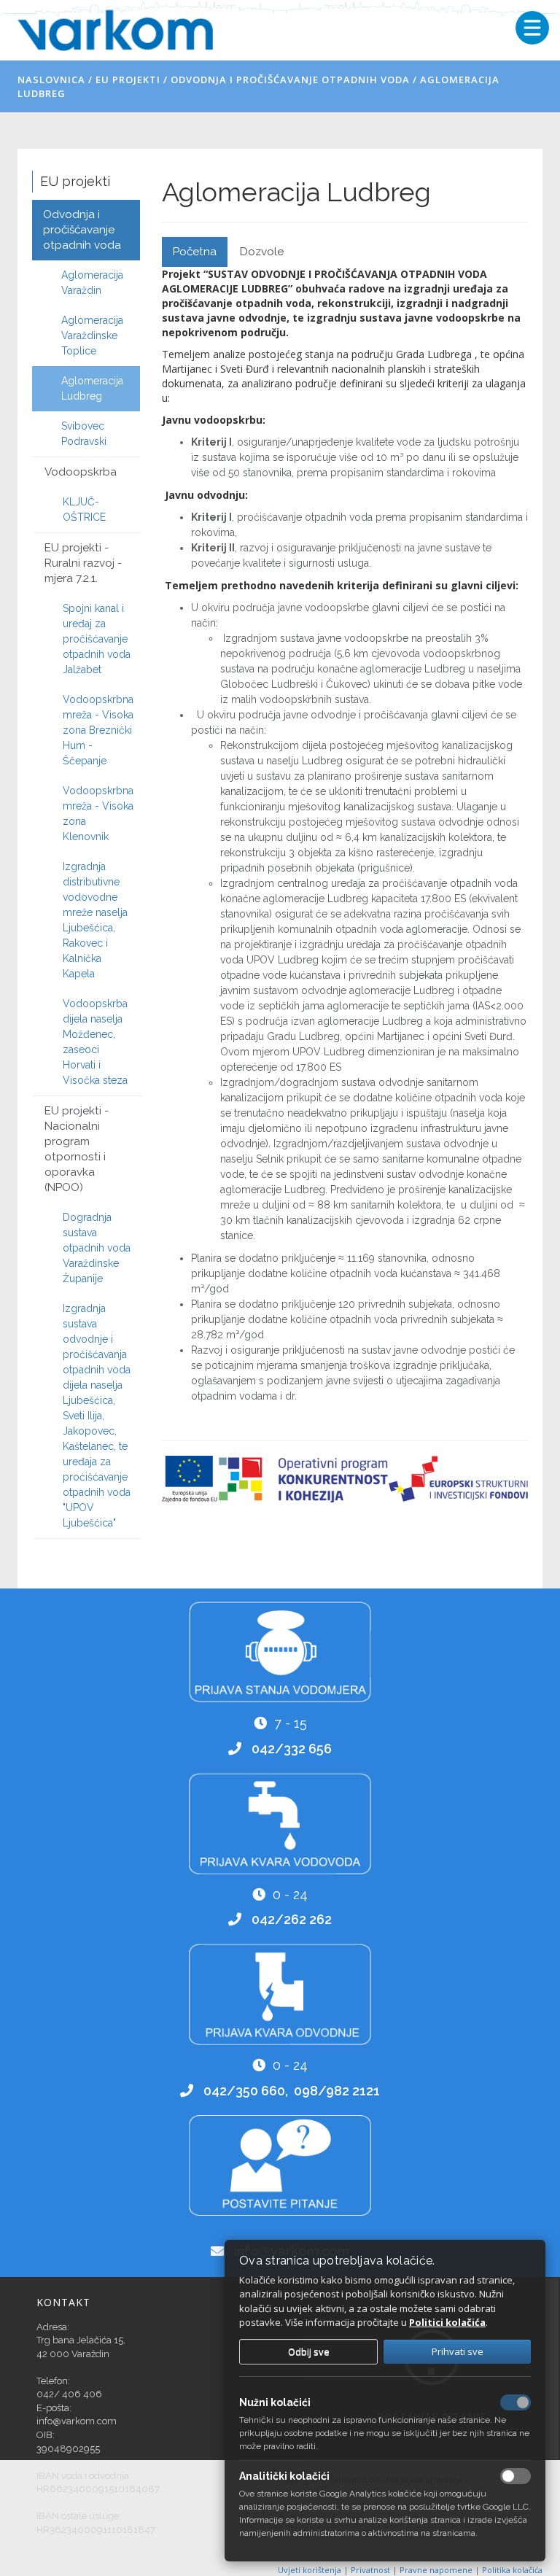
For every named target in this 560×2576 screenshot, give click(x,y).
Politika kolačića (512, 2570)
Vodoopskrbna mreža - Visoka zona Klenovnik (98, 814)
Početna (195, 252)
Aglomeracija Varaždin (92, 283)
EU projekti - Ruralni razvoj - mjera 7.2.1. (83, 563)
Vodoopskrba (81, 472)
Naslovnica (51, 79)
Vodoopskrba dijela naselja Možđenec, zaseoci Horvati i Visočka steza (95, 1042)
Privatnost (372, 2570)
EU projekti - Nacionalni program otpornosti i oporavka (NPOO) (77, 1149)
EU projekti (128, 79)
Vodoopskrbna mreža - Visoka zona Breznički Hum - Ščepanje (98, 730)
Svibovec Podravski (84, 434)
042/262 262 (292, 1919)
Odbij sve (309, 2351)
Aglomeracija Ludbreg (92, 388)
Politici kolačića (447, 2322)
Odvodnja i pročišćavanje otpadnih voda (290, 79)
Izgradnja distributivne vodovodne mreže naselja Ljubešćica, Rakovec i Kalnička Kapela (95, 920)
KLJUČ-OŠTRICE (84, 509)
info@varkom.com (77, 2421)
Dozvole (262, 252)
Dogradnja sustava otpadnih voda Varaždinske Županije (97, 1248)
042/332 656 (292, 1749)
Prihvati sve (458, 2351)
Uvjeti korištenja (311, 2570)
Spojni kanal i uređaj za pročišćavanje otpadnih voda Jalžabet (97, 639)
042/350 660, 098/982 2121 (292, 2091)
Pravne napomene (437, 2570)
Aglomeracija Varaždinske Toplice (92, 335)
